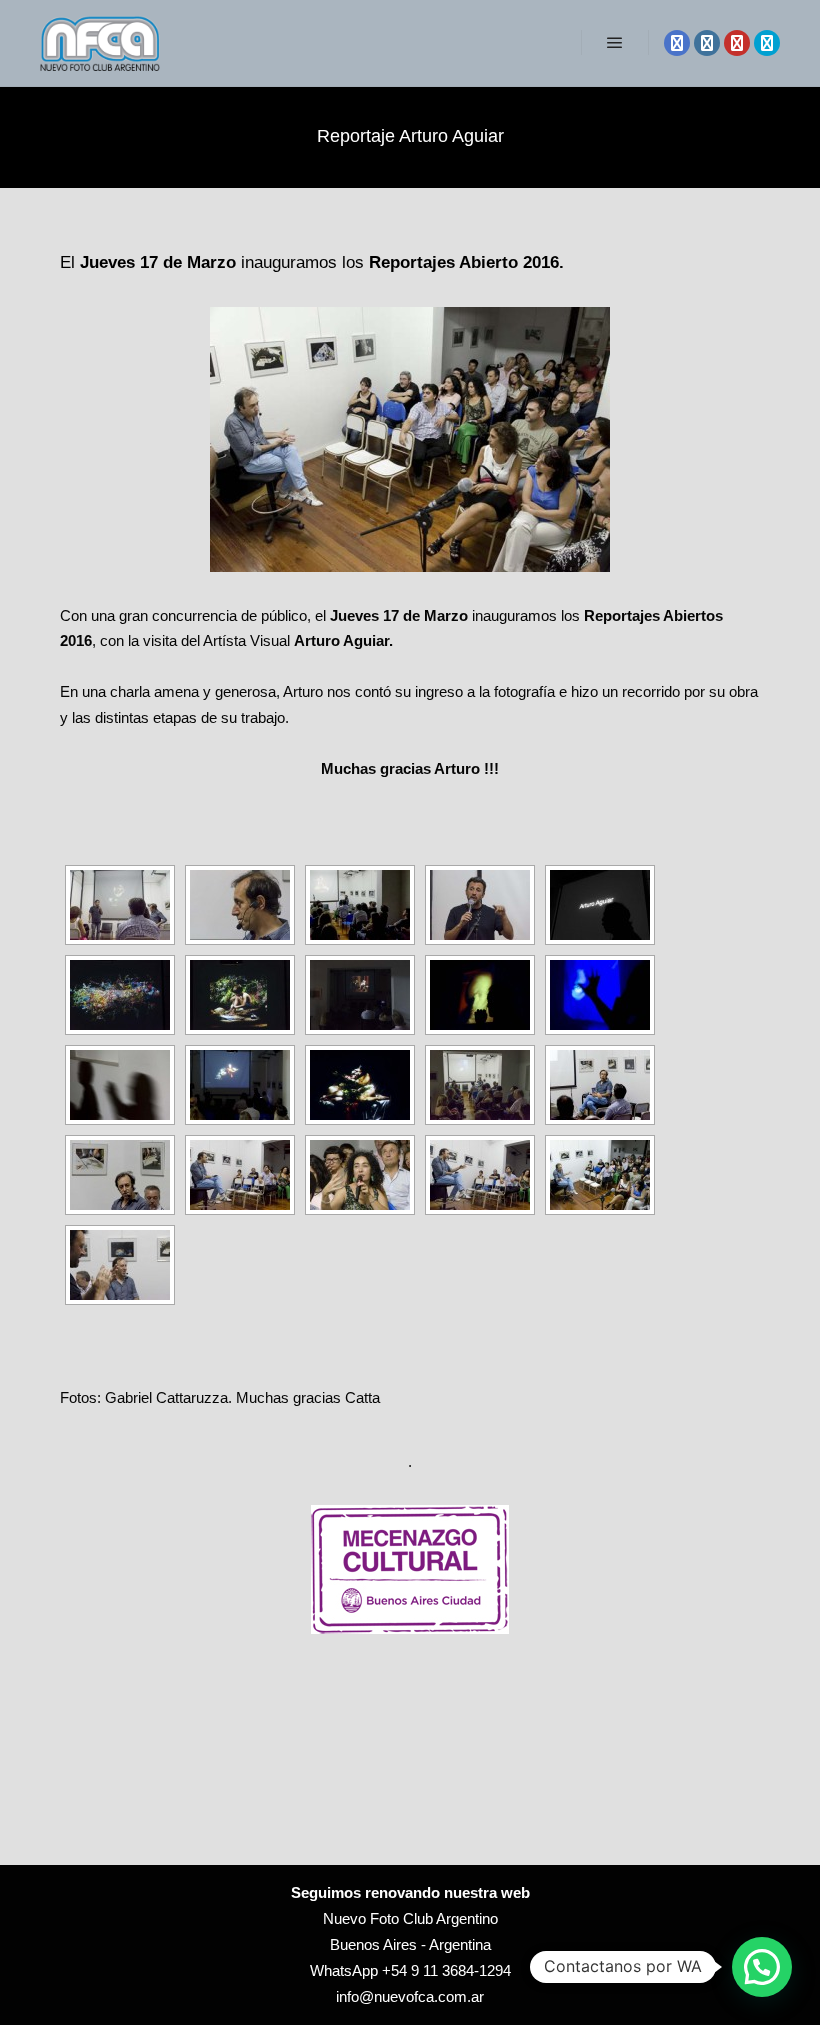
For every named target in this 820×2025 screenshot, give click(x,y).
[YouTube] (737, 43)
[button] (762, 1967)
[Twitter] (767, 43)
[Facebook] (677, 43)
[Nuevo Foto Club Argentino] (100, 43)
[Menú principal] (615, 43)
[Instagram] (707, 43)
